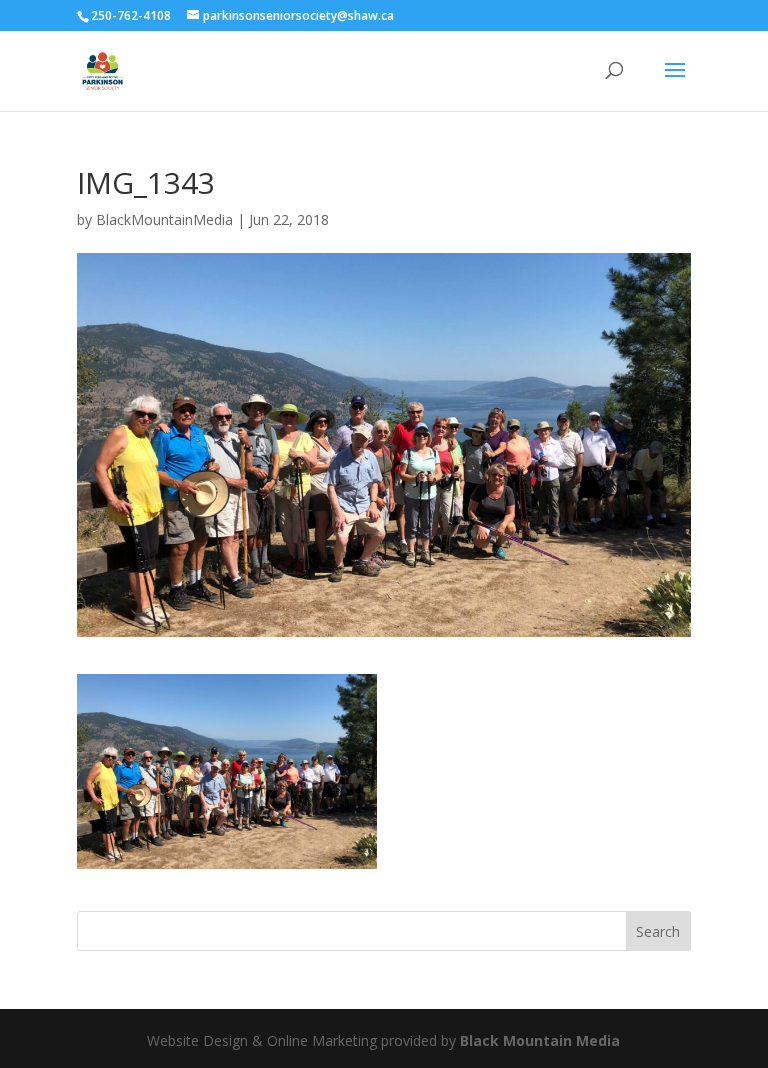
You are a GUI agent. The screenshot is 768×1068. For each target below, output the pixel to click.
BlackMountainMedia (164, 219)
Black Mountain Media (540, 1040)
